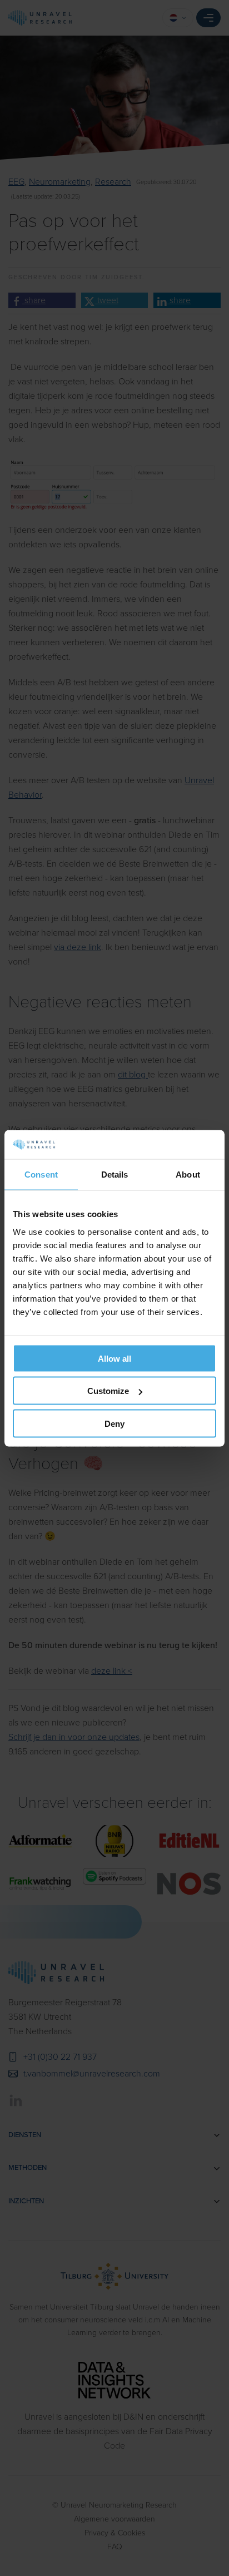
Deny (114, 1423)
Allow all (114, 1358)
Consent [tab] (41, 1175)
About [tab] (188, 1175)
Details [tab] (115, 1175)
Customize (108, 1391)
